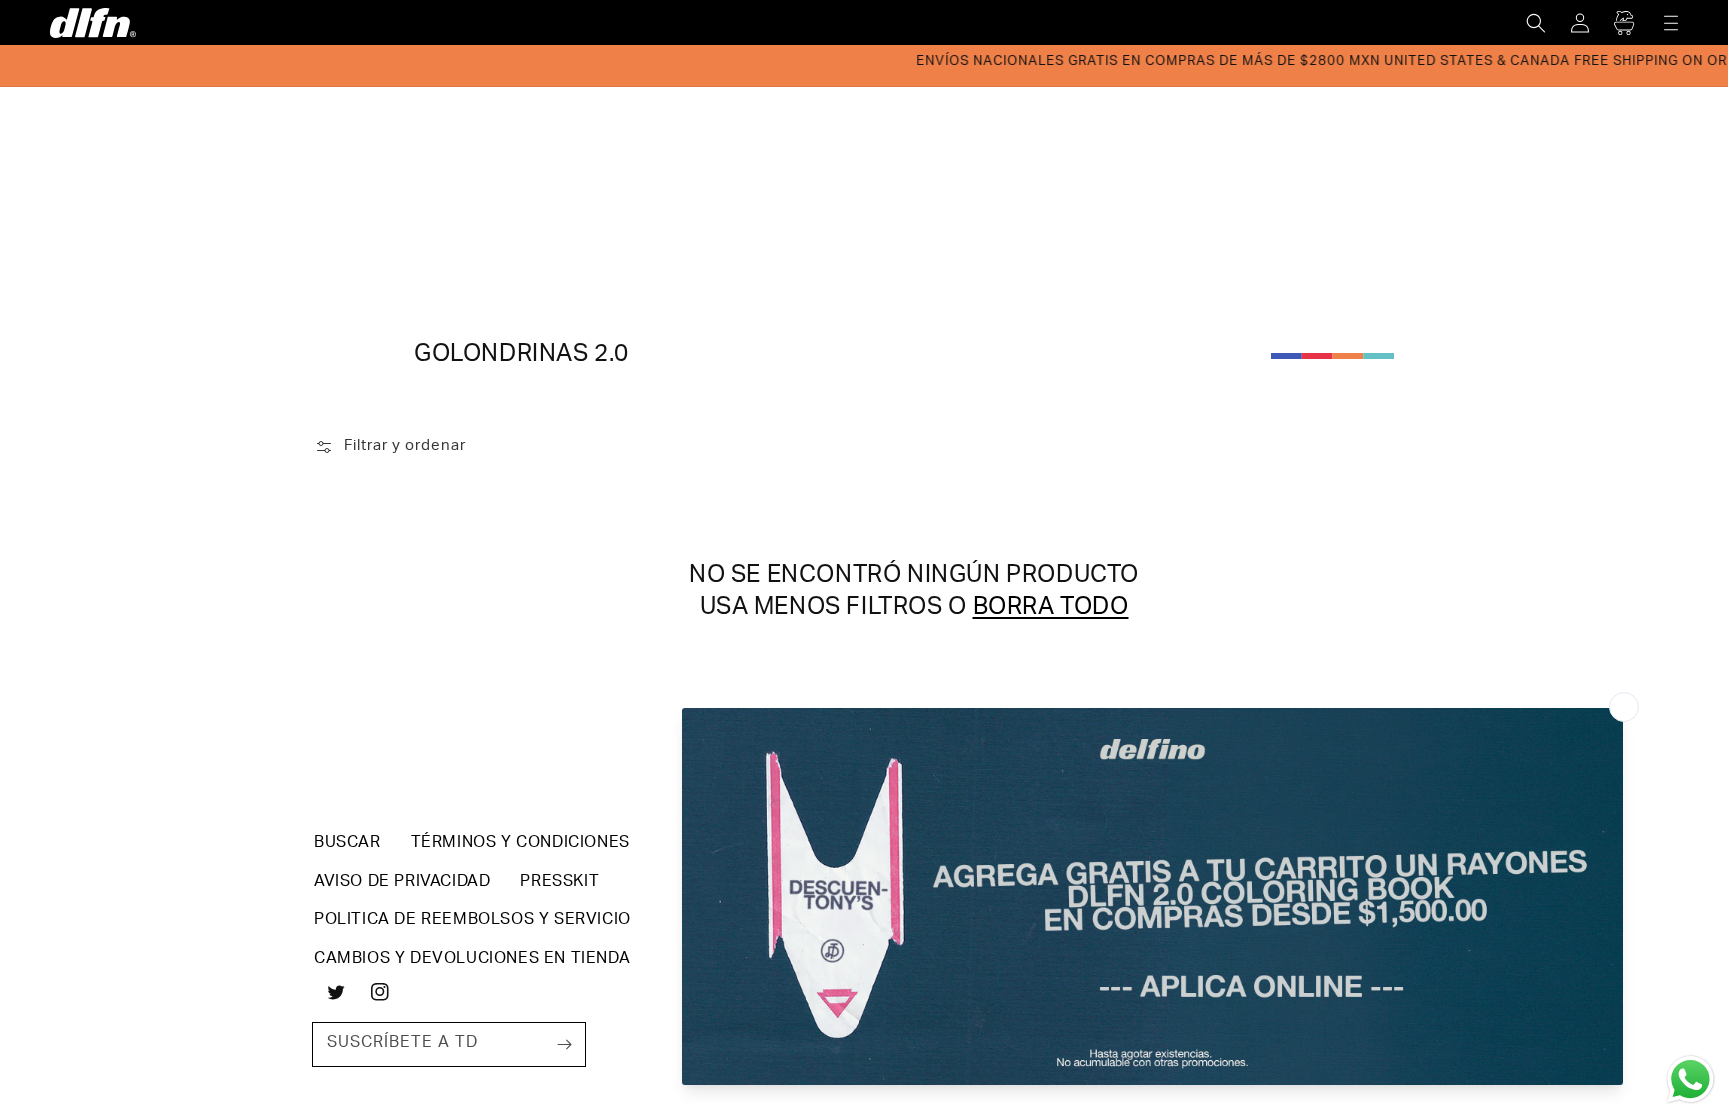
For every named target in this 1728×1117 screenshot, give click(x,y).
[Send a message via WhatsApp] (1690, 1079)
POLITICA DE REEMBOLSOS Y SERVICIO (472, 921)
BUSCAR (347, 844)
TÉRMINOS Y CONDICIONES (520, 844)
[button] (1536, 23)
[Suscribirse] (564, 1044)
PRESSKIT (559, 883)
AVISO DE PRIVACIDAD (402, 883)
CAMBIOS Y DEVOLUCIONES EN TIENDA (472, 960)
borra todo (1051, 609)
